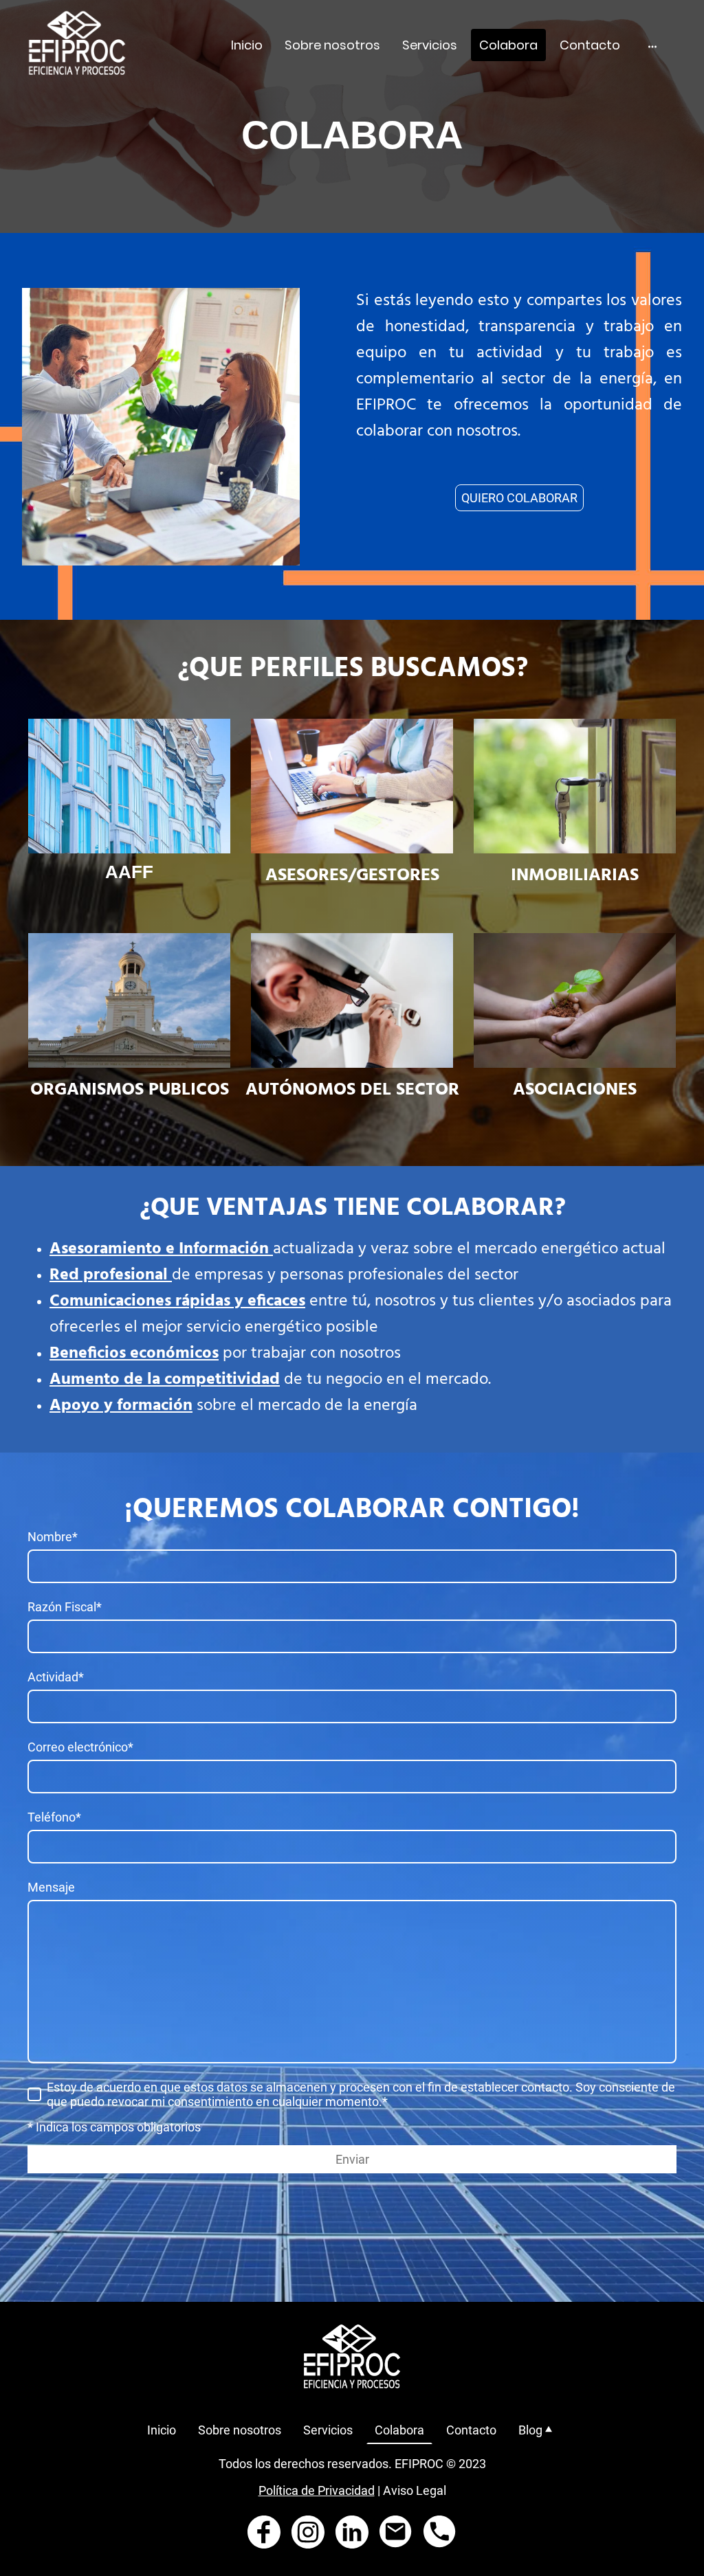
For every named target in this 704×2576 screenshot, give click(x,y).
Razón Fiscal (65, 1607)
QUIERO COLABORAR (519, 498)
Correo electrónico (80, 1747)
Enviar (352, 2159)
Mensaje (51, 1887)
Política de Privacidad (317, 2490)
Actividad (56, 1677)
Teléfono (54, 1817)
